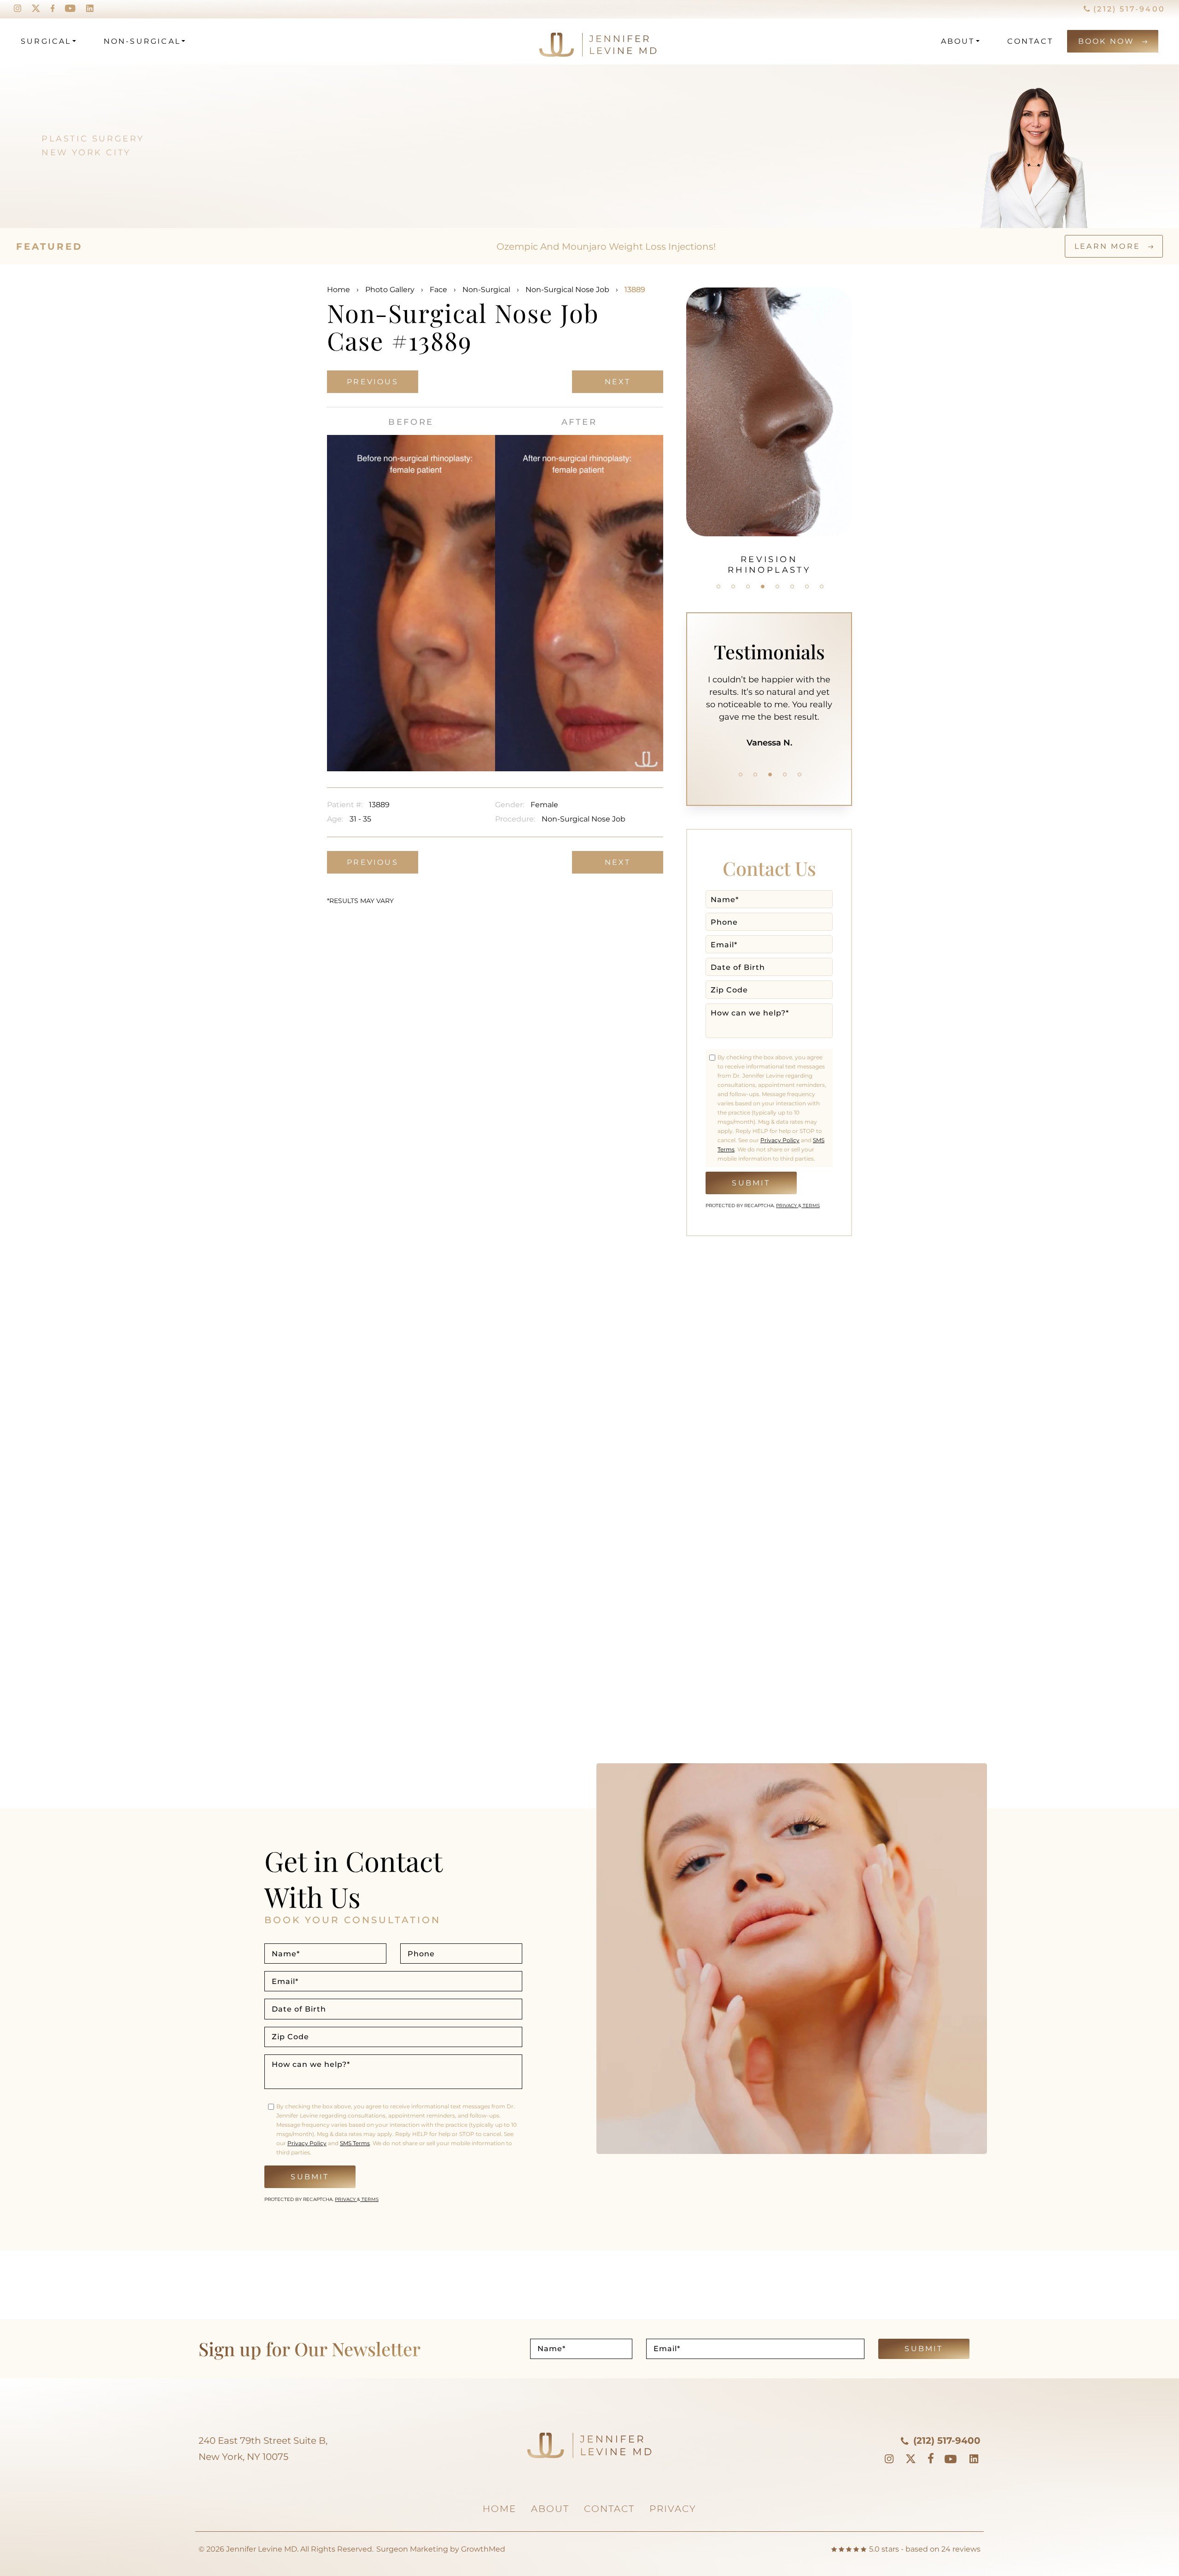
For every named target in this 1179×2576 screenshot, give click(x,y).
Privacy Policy (780, 1140)
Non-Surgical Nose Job (567, 290)
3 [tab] (748, 587)
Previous (373, 382)
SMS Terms (355, 2143)
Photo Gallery (390, 290)
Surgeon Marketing (412, 2549)
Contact (1030, 41)
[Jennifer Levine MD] (563, 41)
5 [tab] (777, 587)
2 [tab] (733, 587)
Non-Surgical (142, 41)
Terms (811, 1206)
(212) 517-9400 (1128, 9)
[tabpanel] (769, 426)
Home (339, 290)
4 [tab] (763, 587)
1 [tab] (718, 587)
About (958, 41)
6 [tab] (792, 587)
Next (618, 382)
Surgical (46, 41)
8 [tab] (822, 587)
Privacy (787, 1206)
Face (438, 290)
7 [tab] (807, 587)
